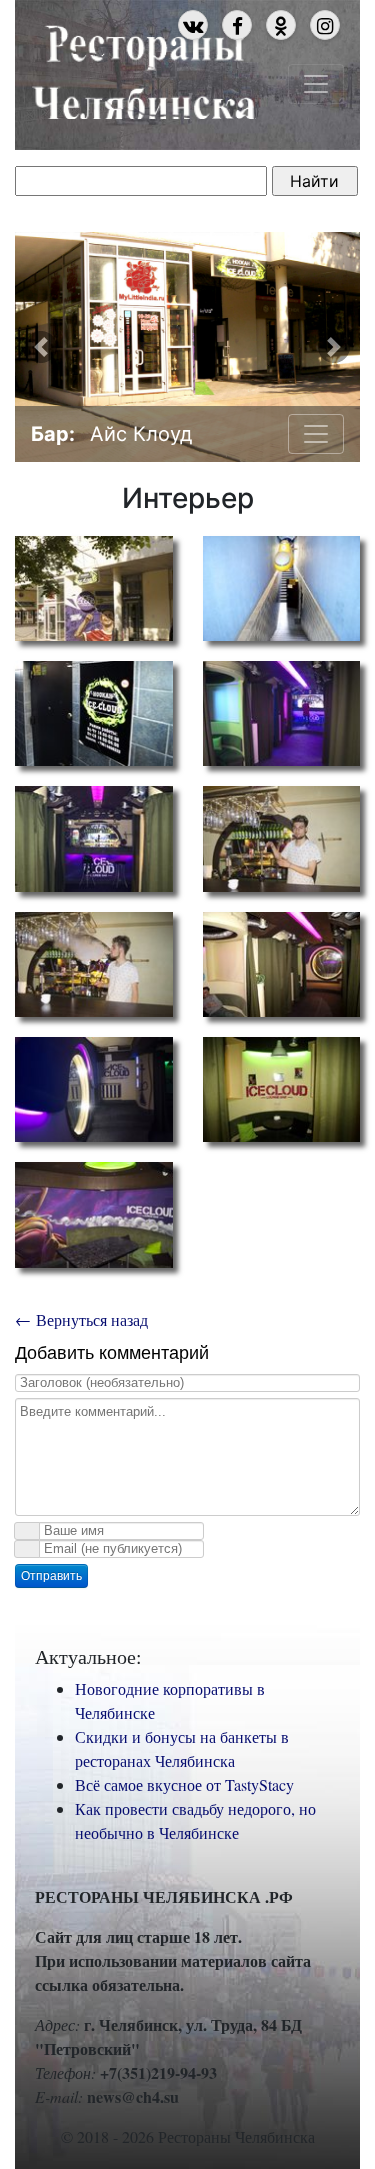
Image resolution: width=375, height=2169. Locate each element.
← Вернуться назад (81, 1319)
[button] (41, 347)
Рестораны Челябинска (143, 69)
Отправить (51, 1576)
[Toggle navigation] (316, 84)
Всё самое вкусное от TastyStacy (184, 1784)
